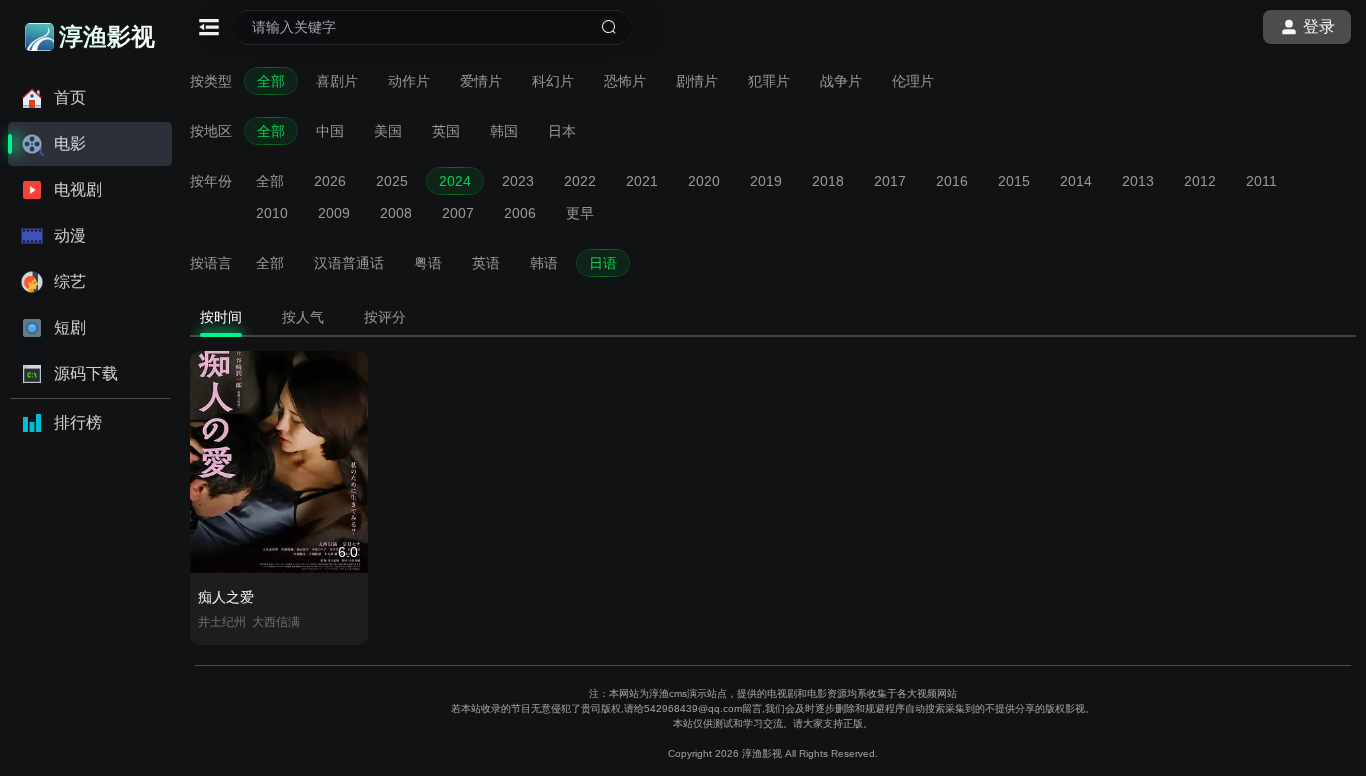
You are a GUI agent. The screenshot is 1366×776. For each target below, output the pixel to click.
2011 (1261, 181)
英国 (446, 131)
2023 (518, 181)
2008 (396, 213)
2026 (330, 181)
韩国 (504, 131)
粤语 (428, 263)
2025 (392, 181)
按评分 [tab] (385, 317)
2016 (952, 181)
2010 (272, 213)
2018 (828, 181)
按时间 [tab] (221, 317)
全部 (271, 81)
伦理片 (913, 81)
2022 (580, 181)
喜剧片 (337, 81)
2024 (455, 181)
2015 (1014, 181)
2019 (766, 181)
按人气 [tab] (303, 317)
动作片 (409, 81)
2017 (890, 181)
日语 (603, 263)
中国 (330, 131)
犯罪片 (769, 81)
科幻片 (553, 81)
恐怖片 (625, 81)
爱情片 (481, 81)
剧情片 (697, 81)
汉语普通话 (349, 263)
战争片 (841, 81)
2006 (520, 213)
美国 (388, 131)
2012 (1200, 181)
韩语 (544, 263)
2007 (458, 213)
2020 (704, 181)
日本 (562, 131)
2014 (1076, 181)
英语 (486, 263)
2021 (642, 181)
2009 (334, 213)
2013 (1138, 181)
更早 (580, 213)
